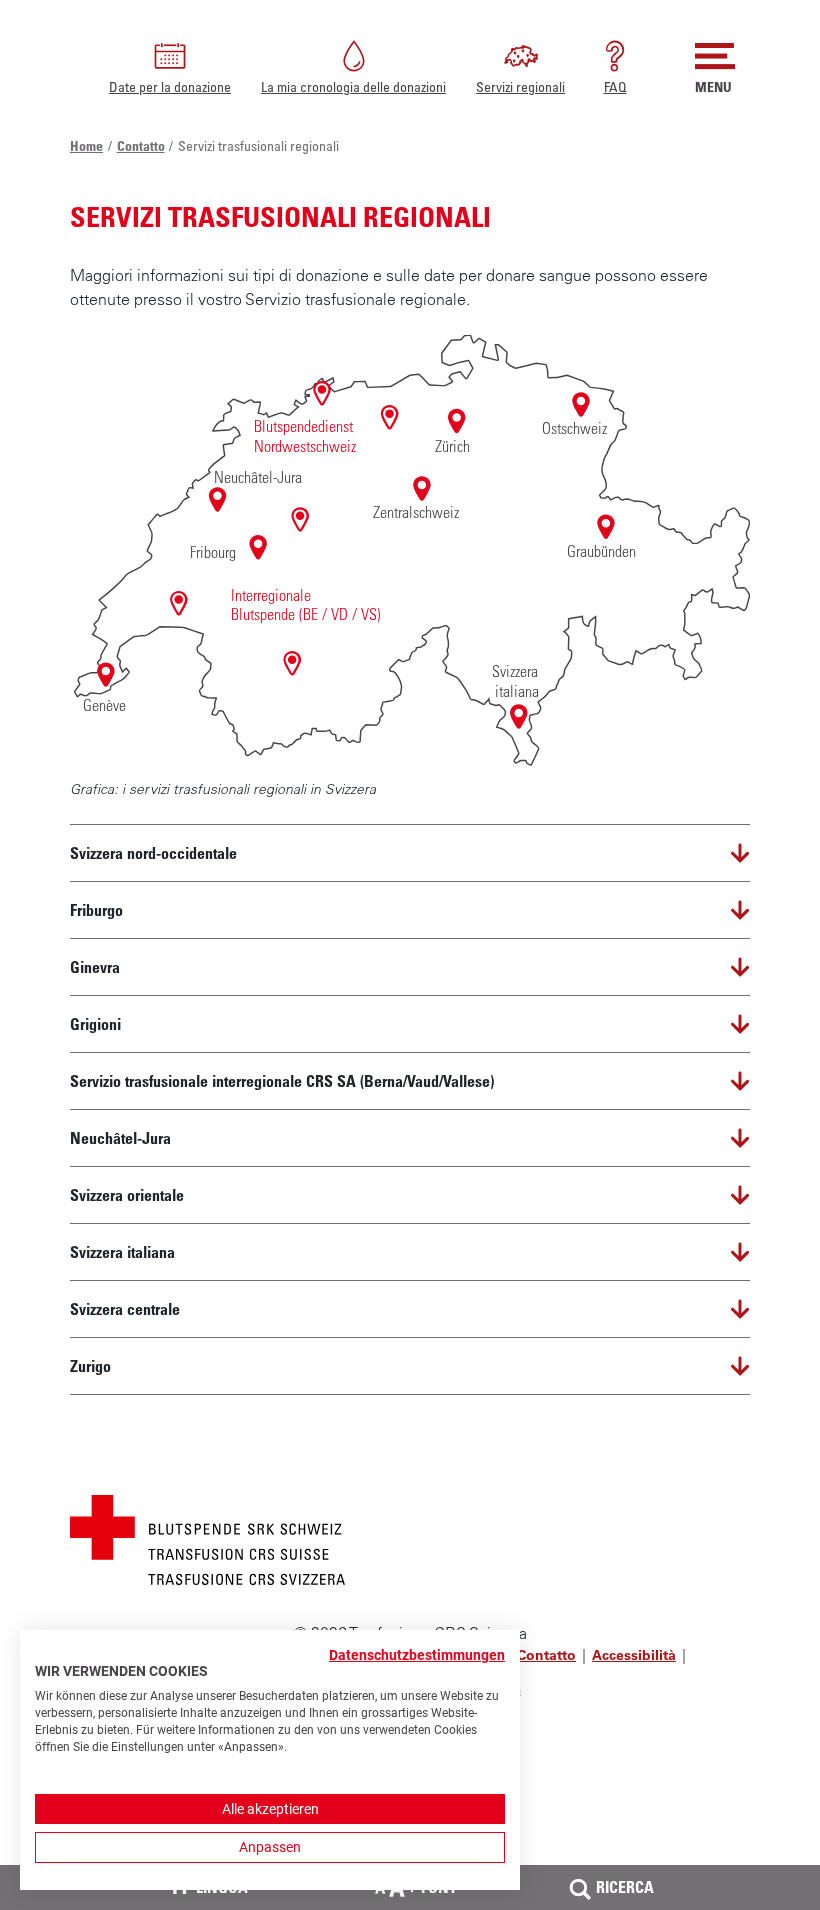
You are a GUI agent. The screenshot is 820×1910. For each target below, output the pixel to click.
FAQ (615, 86)
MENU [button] (713, 86)
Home (86, 145)
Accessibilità (634, 1655)
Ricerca (625, 1887)
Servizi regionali (520, 86)
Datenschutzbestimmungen (417, 1655)
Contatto (141, 145)
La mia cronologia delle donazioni (353, 86)
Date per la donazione (170, 86)
